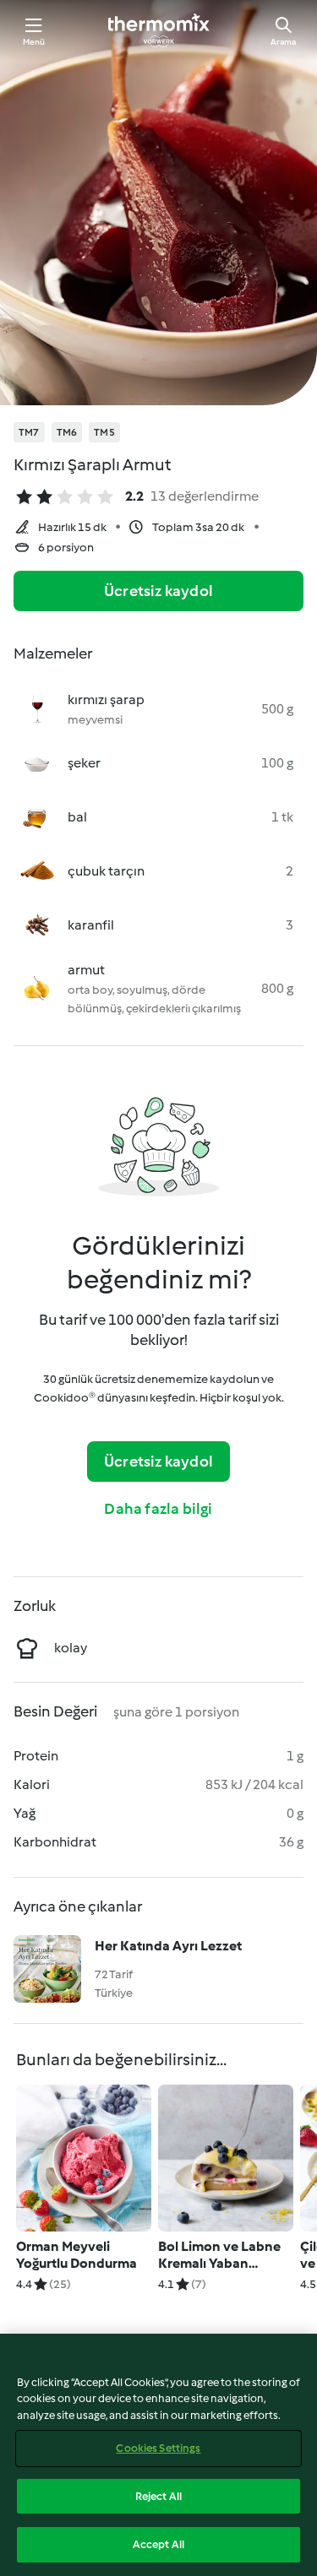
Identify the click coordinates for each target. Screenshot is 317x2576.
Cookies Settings (158, 2448)
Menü (34, 42)
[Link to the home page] (159, 30)
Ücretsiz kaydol (158, 591)
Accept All (158, 2544)
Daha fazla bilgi (158, 1509)
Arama (283, 42)
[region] (158, 2455)
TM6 (67, 432)
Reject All (158, 2496)
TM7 (29, 432)
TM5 (104, 432)
